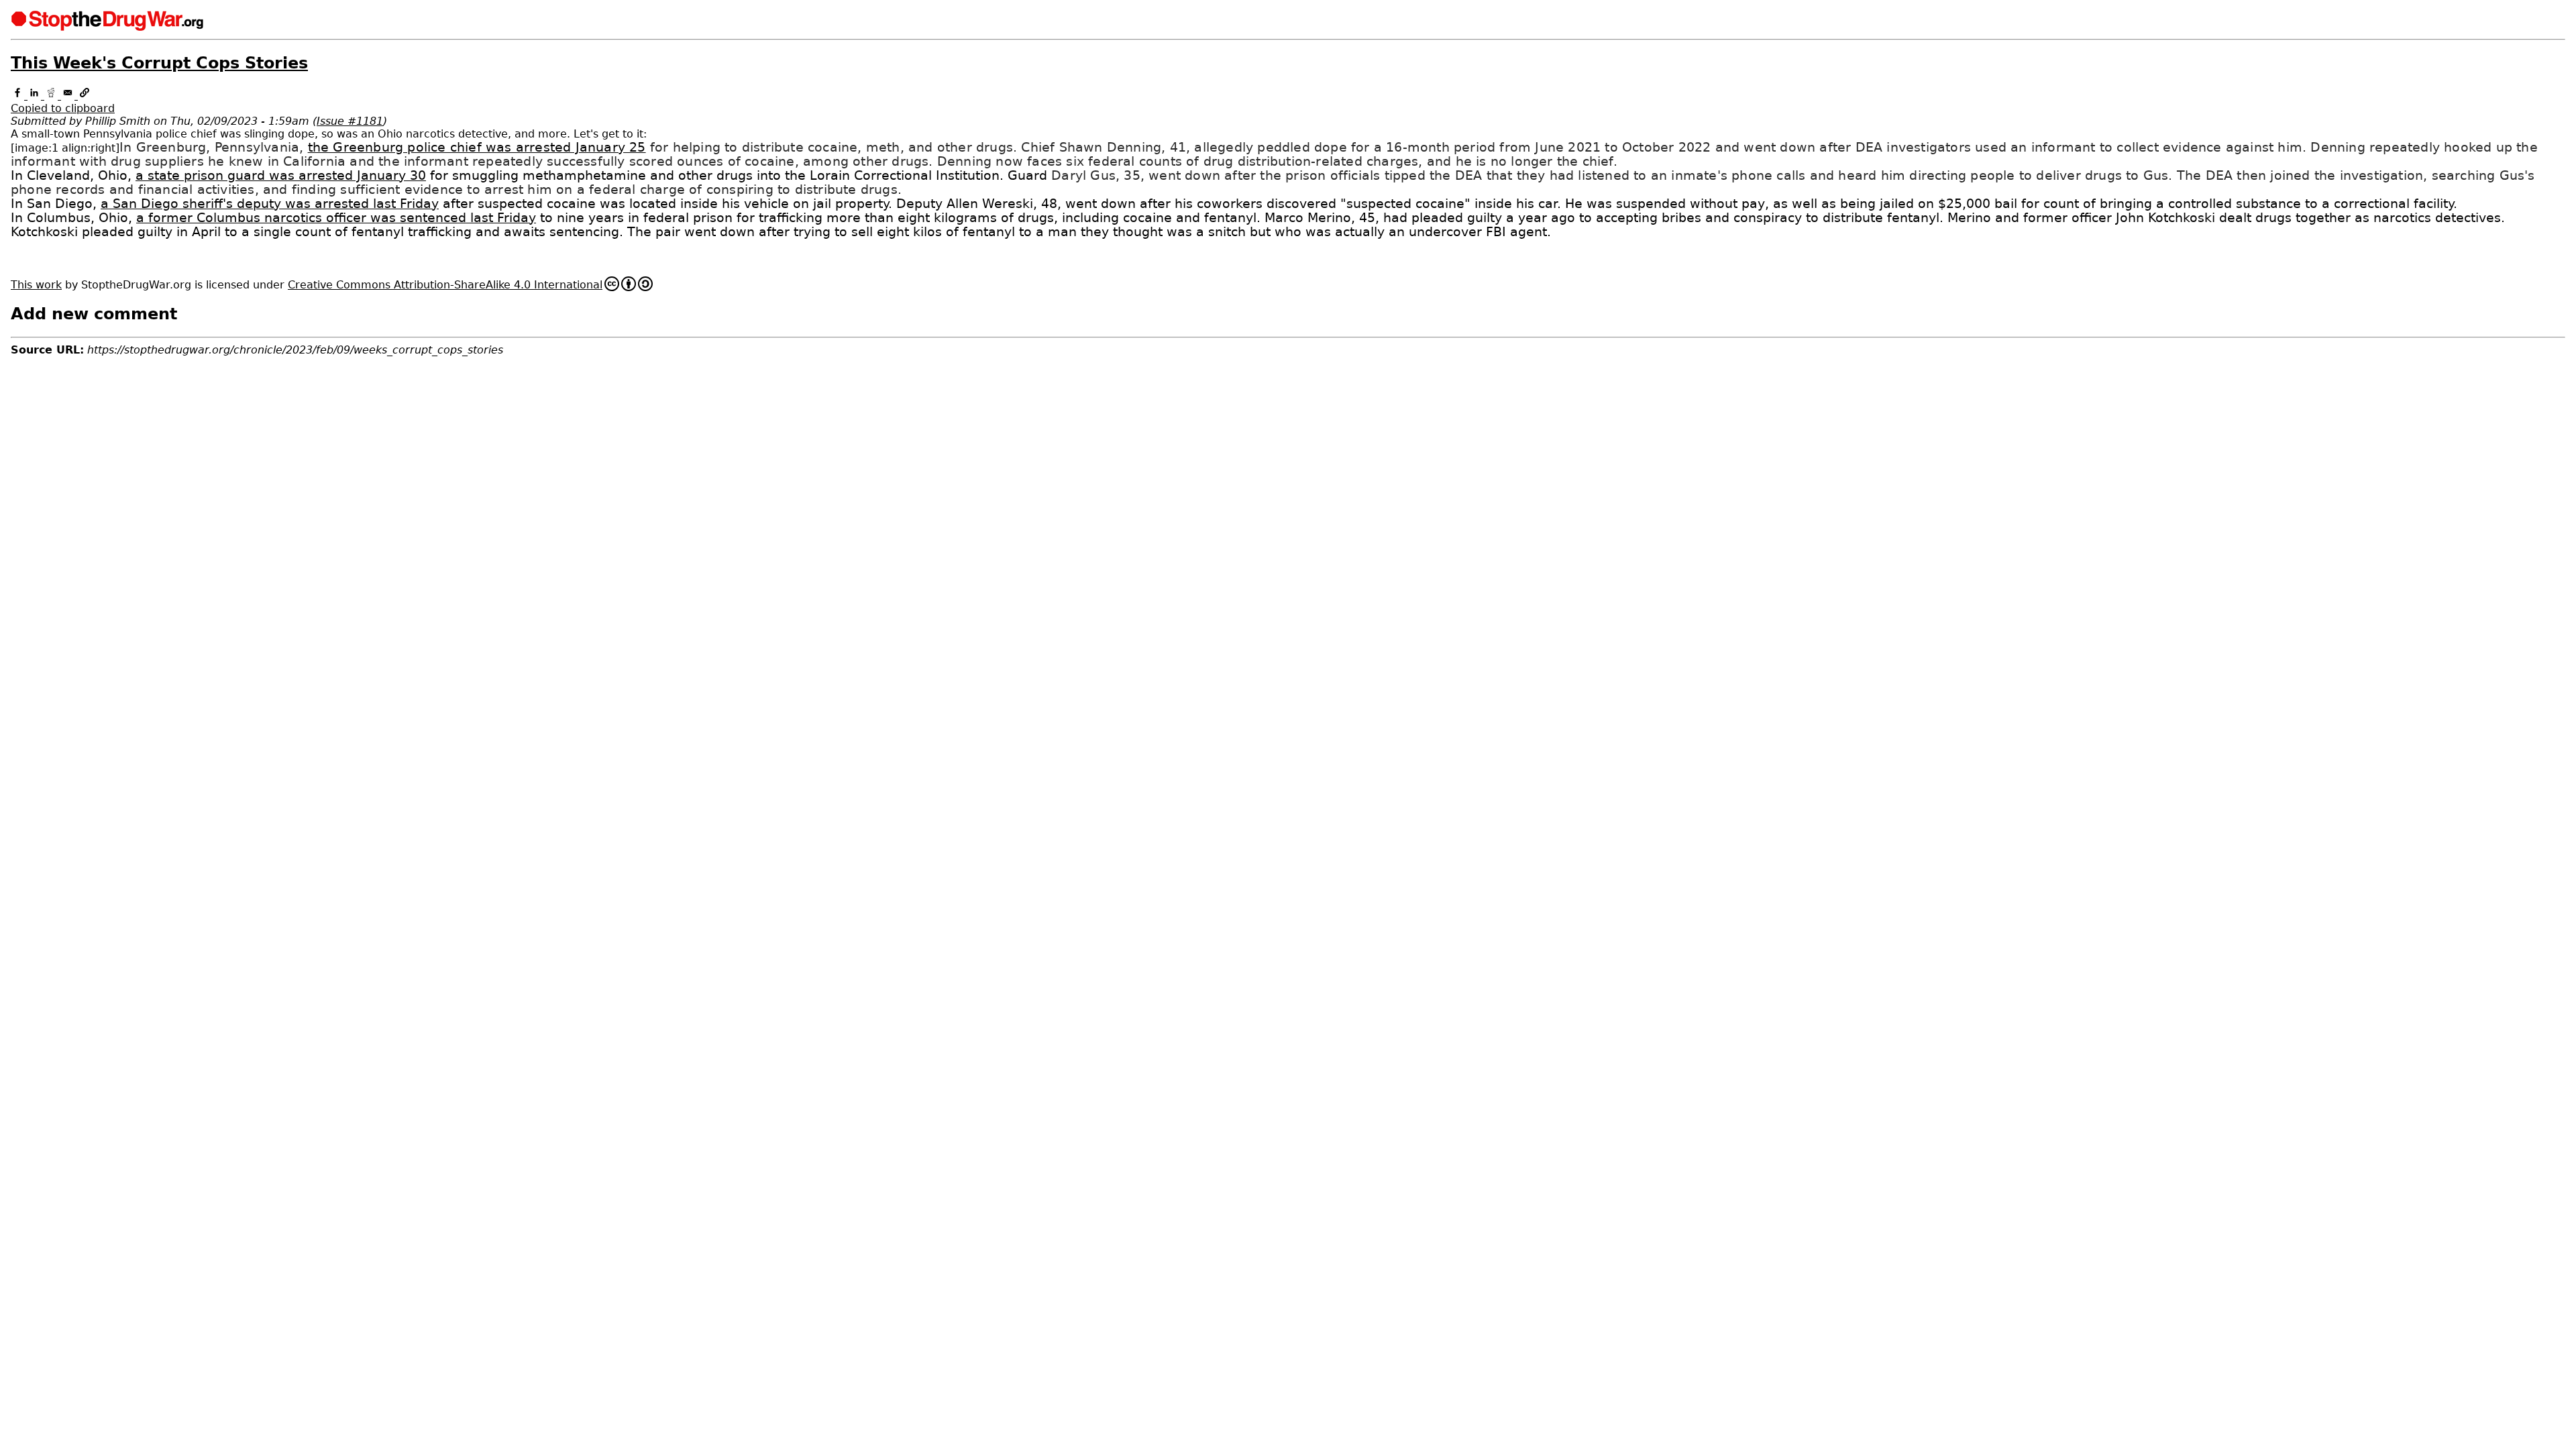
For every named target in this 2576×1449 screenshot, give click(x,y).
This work (36, 285)
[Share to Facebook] (19, 96)
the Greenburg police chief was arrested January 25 (477, 147)
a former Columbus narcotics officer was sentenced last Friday (336, 218)
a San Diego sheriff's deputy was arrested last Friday (270, 204)
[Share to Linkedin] (36, 96)
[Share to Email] (69, 96)
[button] (1288, 102)
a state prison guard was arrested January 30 (281, 175)
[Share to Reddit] (53, 96)
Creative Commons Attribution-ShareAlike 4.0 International (445, 285)
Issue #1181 (350, 121)
